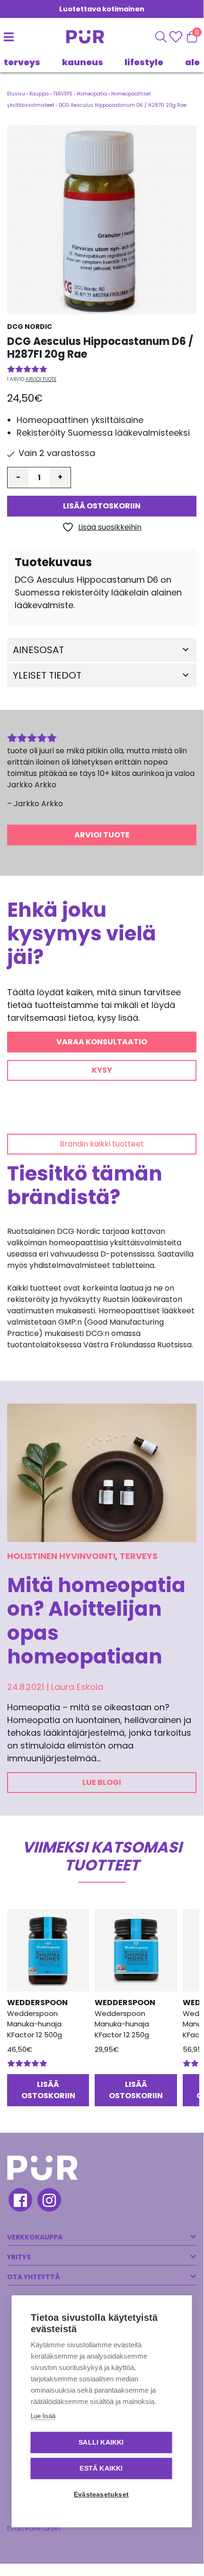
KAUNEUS (83, 62)
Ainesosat (38, 650)
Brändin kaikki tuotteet (102, 1144)
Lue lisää (43, 2416)
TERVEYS (22, 62)
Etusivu (16, 94)
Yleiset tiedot (47, 675)
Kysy (102, 1070)
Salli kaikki (101, 2442)
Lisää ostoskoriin (102, 506)
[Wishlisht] (177, 37)
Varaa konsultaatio (102, 1042)
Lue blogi (102, 1782)
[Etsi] (161, 37)
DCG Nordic (30, 327)
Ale (192, 62)
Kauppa (39, 94)
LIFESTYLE (144, 62)
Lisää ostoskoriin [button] (48, 2090)
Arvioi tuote (41, 379)
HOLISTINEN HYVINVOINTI (61, 1556)
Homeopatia (92, 94)
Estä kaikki (101, 2468)
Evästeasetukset (34, 2528)
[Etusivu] (80, 37)
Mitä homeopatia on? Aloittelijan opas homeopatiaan (96, 1621)
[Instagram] (49, 2201)
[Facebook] (20, 2201)
